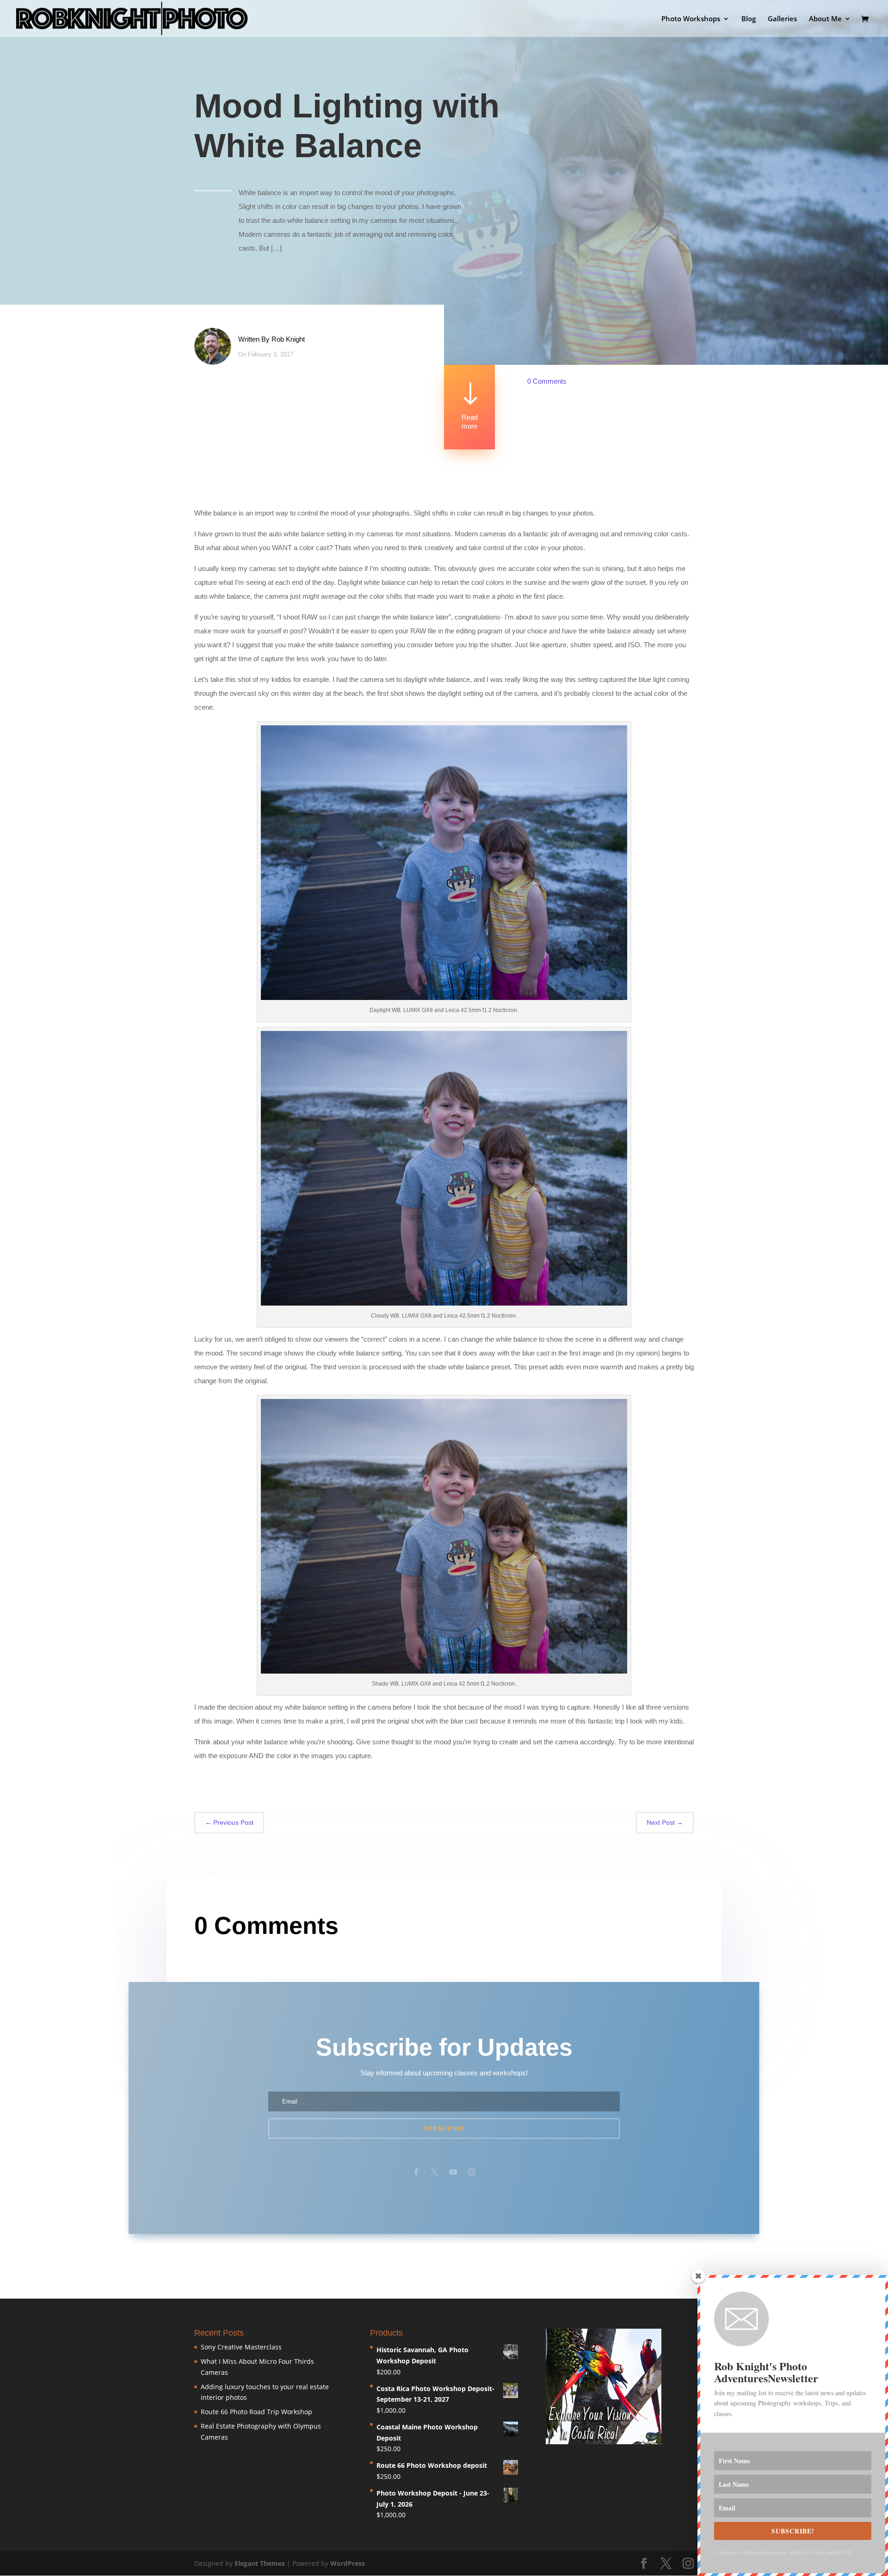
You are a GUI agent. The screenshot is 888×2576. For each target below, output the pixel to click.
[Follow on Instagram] (472, 2172)
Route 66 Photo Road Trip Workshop (256, 2412)
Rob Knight (288, 339)
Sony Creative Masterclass (241, 2347)
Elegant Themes (260, 2563)
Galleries (782, 19)
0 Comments (547, 381)
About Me (825, 19)
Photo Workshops (691, 19)
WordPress (348, 2563)
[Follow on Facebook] (416, 2172)
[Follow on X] (435, 2172)
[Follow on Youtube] (453, 2172)
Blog (749, 19)
